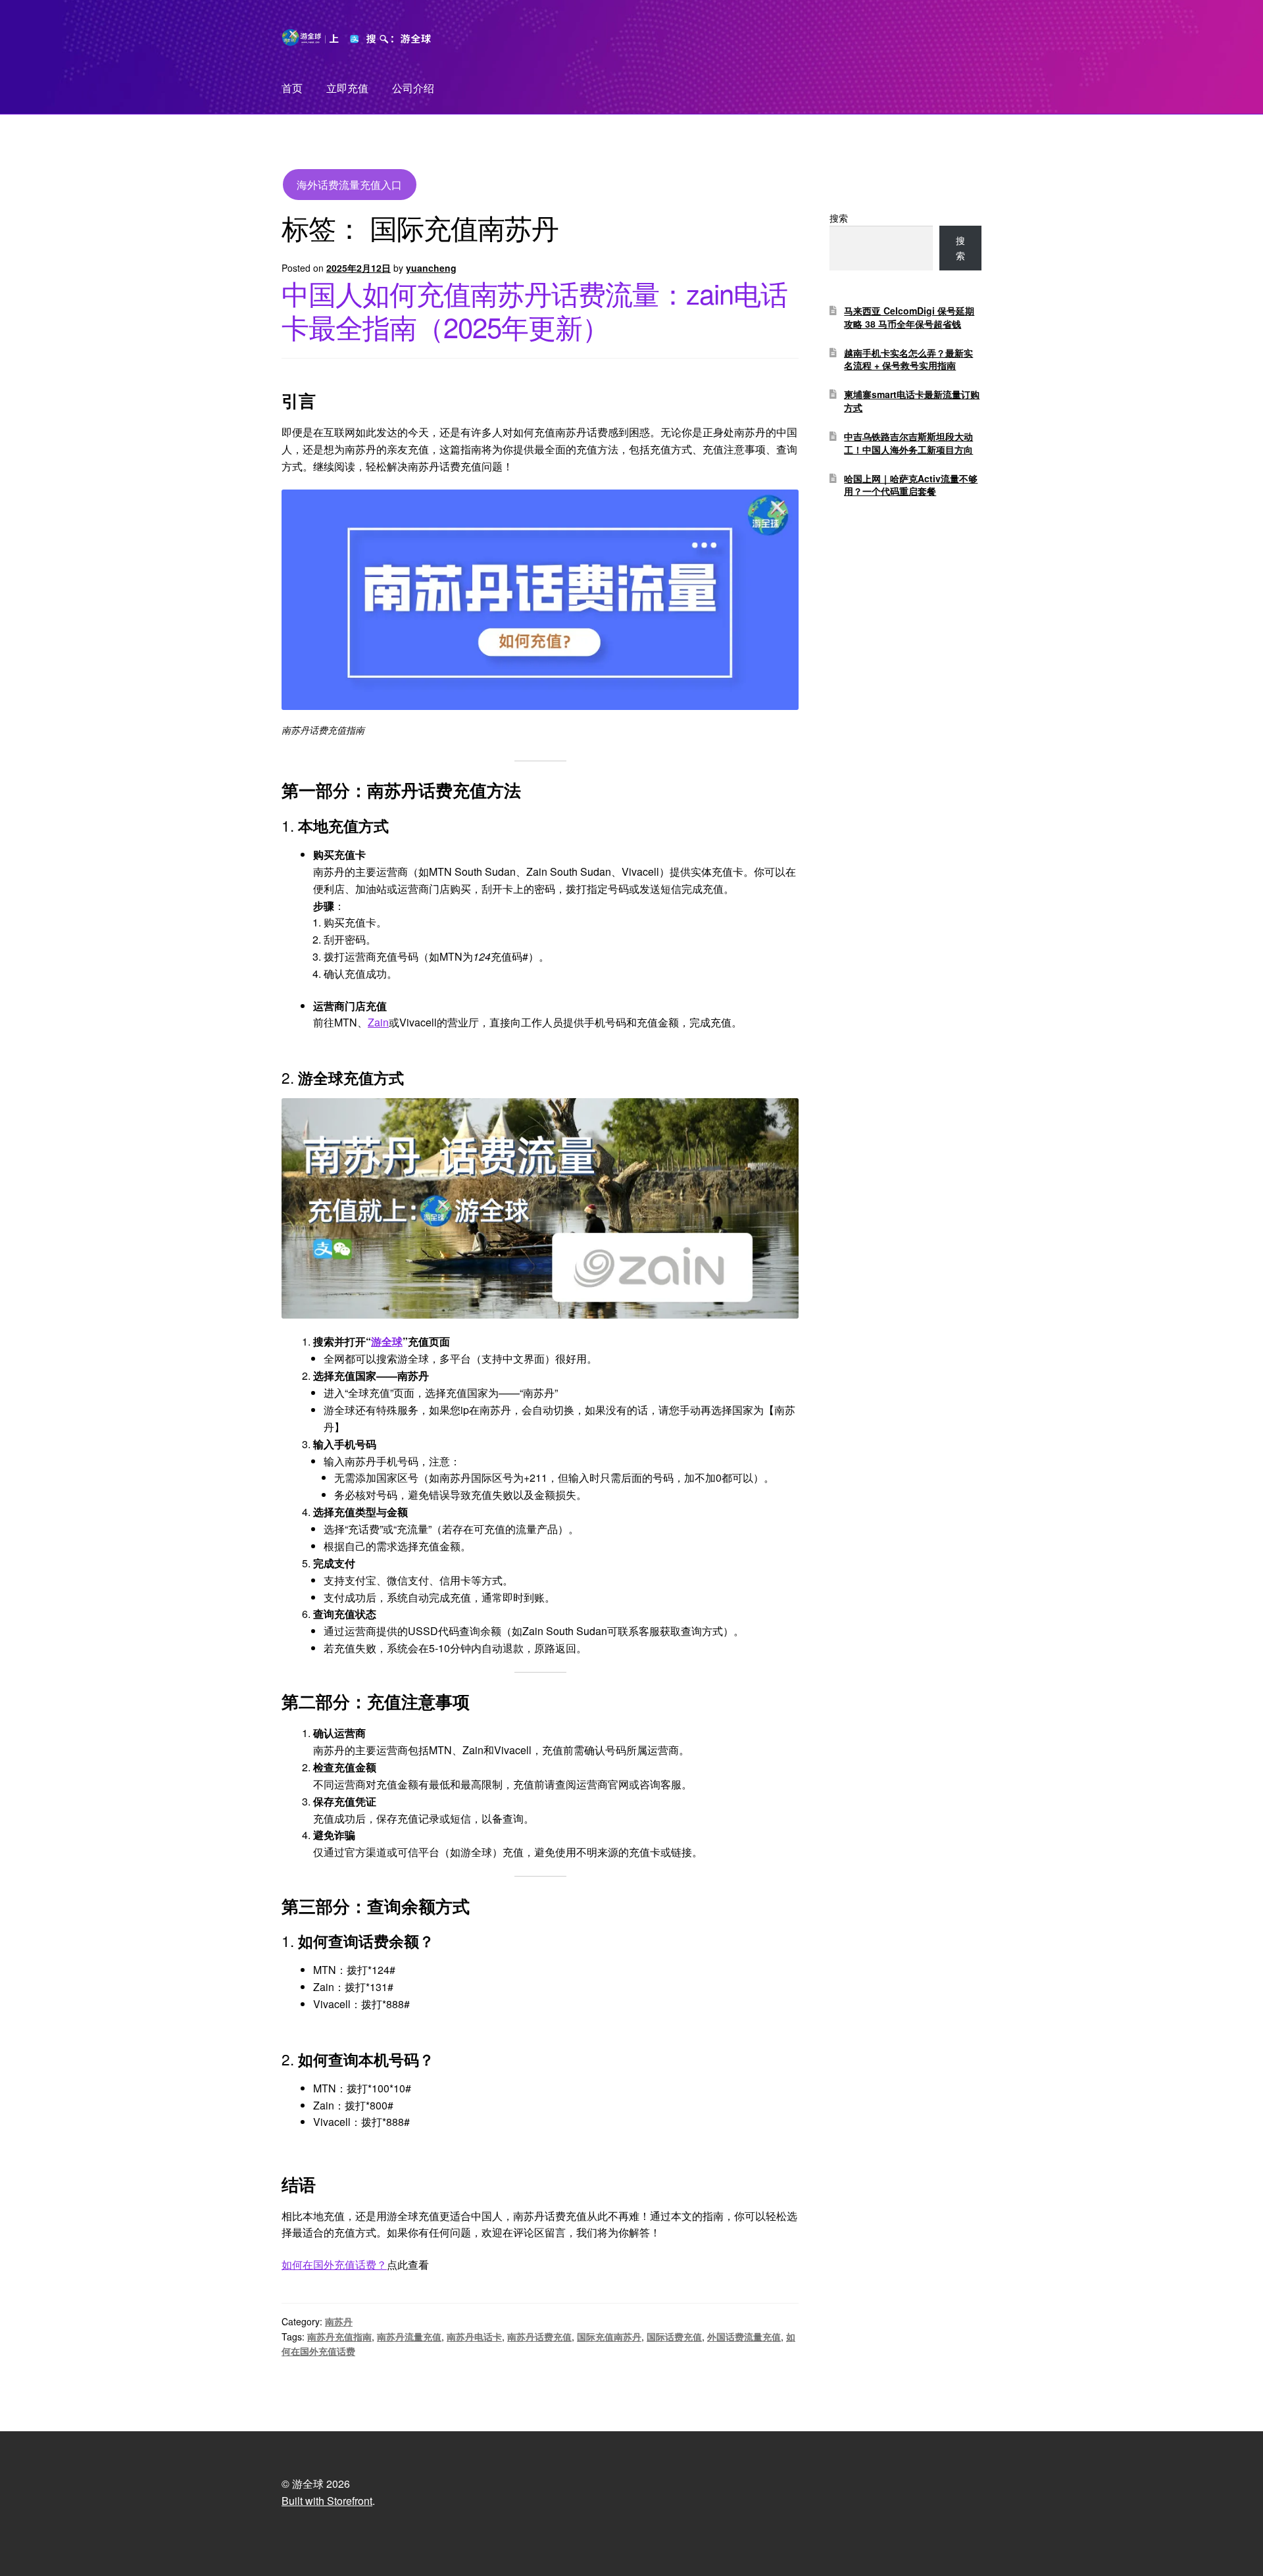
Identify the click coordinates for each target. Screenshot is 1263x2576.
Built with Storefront (327, 2501)
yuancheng (431, 268)
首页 (292, 88)
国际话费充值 (674, 2336)
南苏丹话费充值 (539, 2336)
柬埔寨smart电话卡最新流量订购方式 (912, 401)
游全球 (387, 1341)
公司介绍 (413, 88)
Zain (378, 1022)
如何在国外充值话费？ (334, 2264)
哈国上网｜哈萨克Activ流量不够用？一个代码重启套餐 (911, 485)
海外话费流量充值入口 (349, 185)
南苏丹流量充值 (409, 2336)
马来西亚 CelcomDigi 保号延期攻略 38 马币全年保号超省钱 (909, 317)
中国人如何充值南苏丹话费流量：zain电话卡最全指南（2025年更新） (534, 310)
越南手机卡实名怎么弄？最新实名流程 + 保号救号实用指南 (908, 359)
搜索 (839, 218)
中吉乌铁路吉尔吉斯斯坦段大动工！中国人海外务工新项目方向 (908, 443)
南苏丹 (339, 2321)
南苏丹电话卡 (474, 2336)
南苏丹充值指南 (339, 2336)
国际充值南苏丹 (609, 2336)
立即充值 (347, 88)
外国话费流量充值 (744, 2336)
